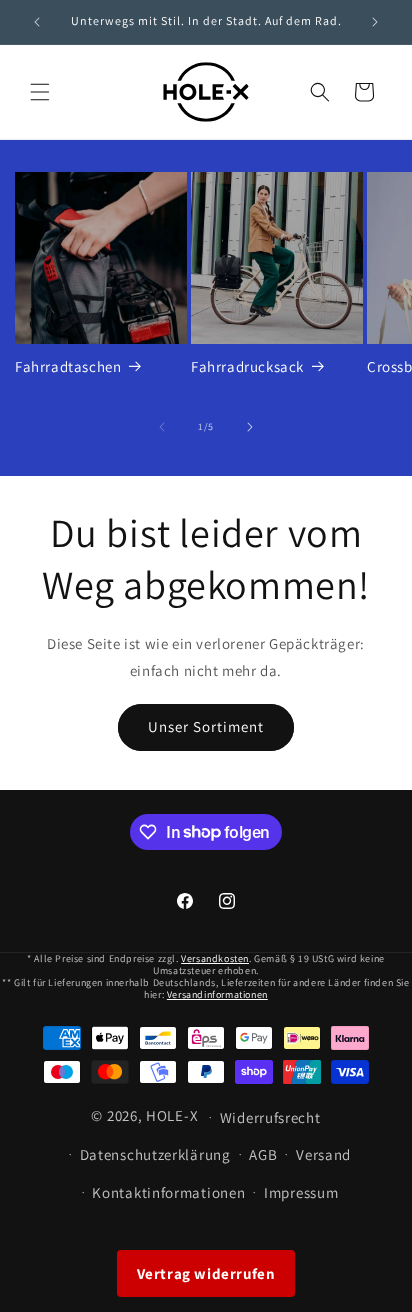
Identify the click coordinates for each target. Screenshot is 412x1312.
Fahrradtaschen (68, 366)
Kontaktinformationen (168, 1192)
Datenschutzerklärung (155, 1154)
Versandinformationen (217, 994)
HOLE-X (172, 1115)
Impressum (301, 1192)
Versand (323, 1154)
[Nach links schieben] (162, 427)
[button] (40, 92)
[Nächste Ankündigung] (375, 22)
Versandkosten (215, 958)
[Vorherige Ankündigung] (37, 22)
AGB (263, 1154)
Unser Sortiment (206, 726)
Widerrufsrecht (270, 1117)
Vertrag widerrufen (206, 1273)
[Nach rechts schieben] (250, 427)
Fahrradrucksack (247, 366)
